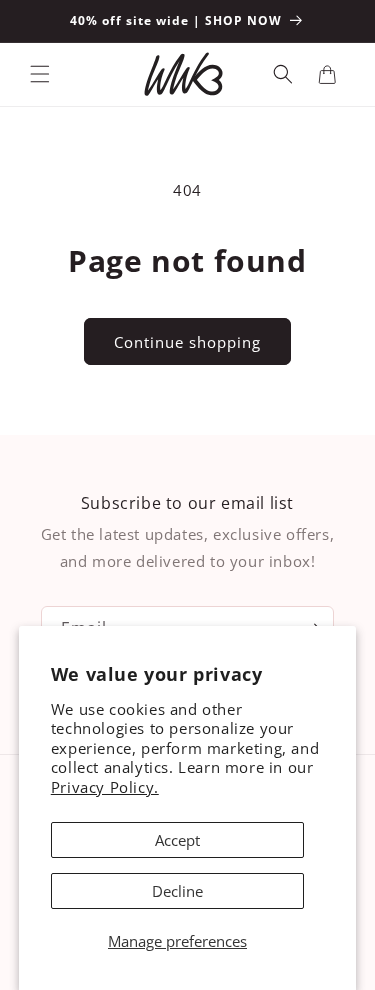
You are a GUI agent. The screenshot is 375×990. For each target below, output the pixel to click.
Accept (177, 840)
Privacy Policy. (105, 787)
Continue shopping (187, 342)
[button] (40, 74)
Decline (177, 891)
